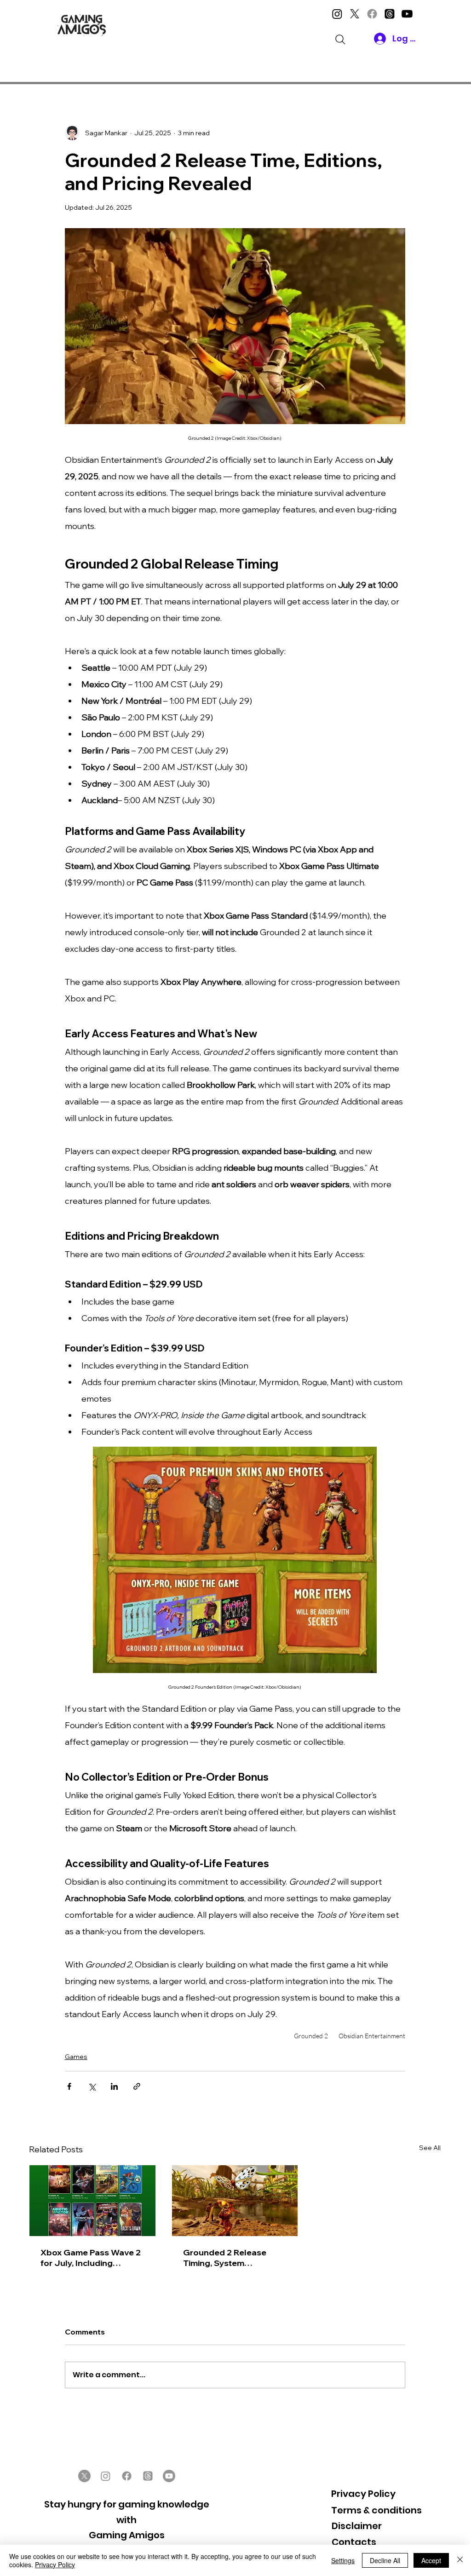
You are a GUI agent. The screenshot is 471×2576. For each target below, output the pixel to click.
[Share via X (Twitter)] (92, 2086)
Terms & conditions (376, 2510)
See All (430, 2148)
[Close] (460, 2560)
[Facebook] (372, 14)
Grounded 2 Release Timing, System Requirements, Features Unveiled (231, 2258)
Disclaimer (357, 2526)
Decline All (385, 2560)
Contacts (354, 2542)
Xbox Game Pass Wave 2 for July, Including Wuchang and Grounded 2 (91, 2258)
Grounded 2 (311, 2036)
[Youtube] (407, 14)
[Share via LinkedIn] (114, 2086)
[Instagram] (337, 14)
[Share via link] (137, 2086)
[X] (355, 14)
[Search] (340, 40)
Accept (431, 2560)
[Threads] (390, 14)
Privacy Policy (363, 2494)
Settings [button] (343, 2560)
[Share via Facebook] (69, 2086)
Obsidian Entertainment (372, 2036)
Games (76, 2057)
